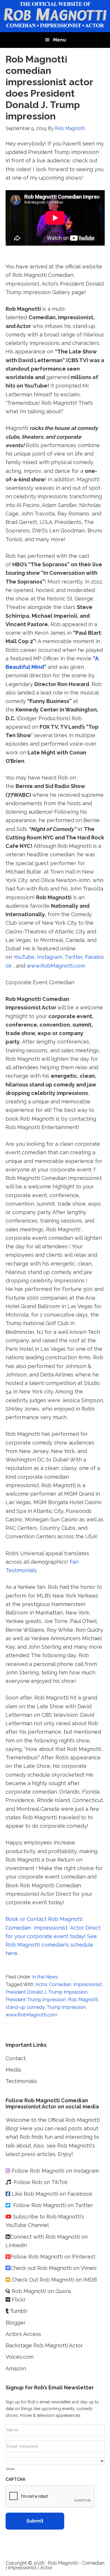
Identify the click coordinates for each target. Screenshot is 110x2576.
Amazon (16, 2368)
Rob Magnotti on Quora (40, 2291)
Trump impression (66, 2007)
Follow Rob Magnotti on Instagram (55, 2171)
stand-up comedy (25, 2007)
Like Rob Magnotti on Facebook (52, 2194)
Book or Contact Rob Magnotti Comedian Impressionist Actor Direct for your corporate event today (53, 1928)
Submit (35, 2521)
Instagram (50, 957)
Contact (16, 2058)
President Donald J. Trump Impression (46, 1992)
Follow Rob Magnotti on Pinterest (53, 2257)
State (10, 2469)
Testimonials (21, 2081)
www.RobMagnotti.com (56, 966)
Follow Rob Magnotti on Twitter (53, 2205)
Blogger (16, 2323)
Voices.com (20, 2357)
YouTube (24, 957)
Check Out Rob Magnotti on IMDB (54, 2280)
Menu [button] (60, 40)
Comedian (60, 1984)
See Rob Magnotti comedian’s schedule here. (51, 1945)
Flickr (19, 2300)
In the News (45, 1977)
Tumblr (20, 2311)
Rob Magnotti (83, 2000)
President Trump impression (36, 2000)
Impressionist (88, 1984)
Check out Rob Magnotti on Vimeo (53, 2268)
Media (13, 2070)
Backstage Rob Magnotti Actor (44, 2345)
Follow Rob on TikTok (41, 2182)
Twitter (74, 957)
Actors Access (24, 2334)
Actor (41, 1984)
